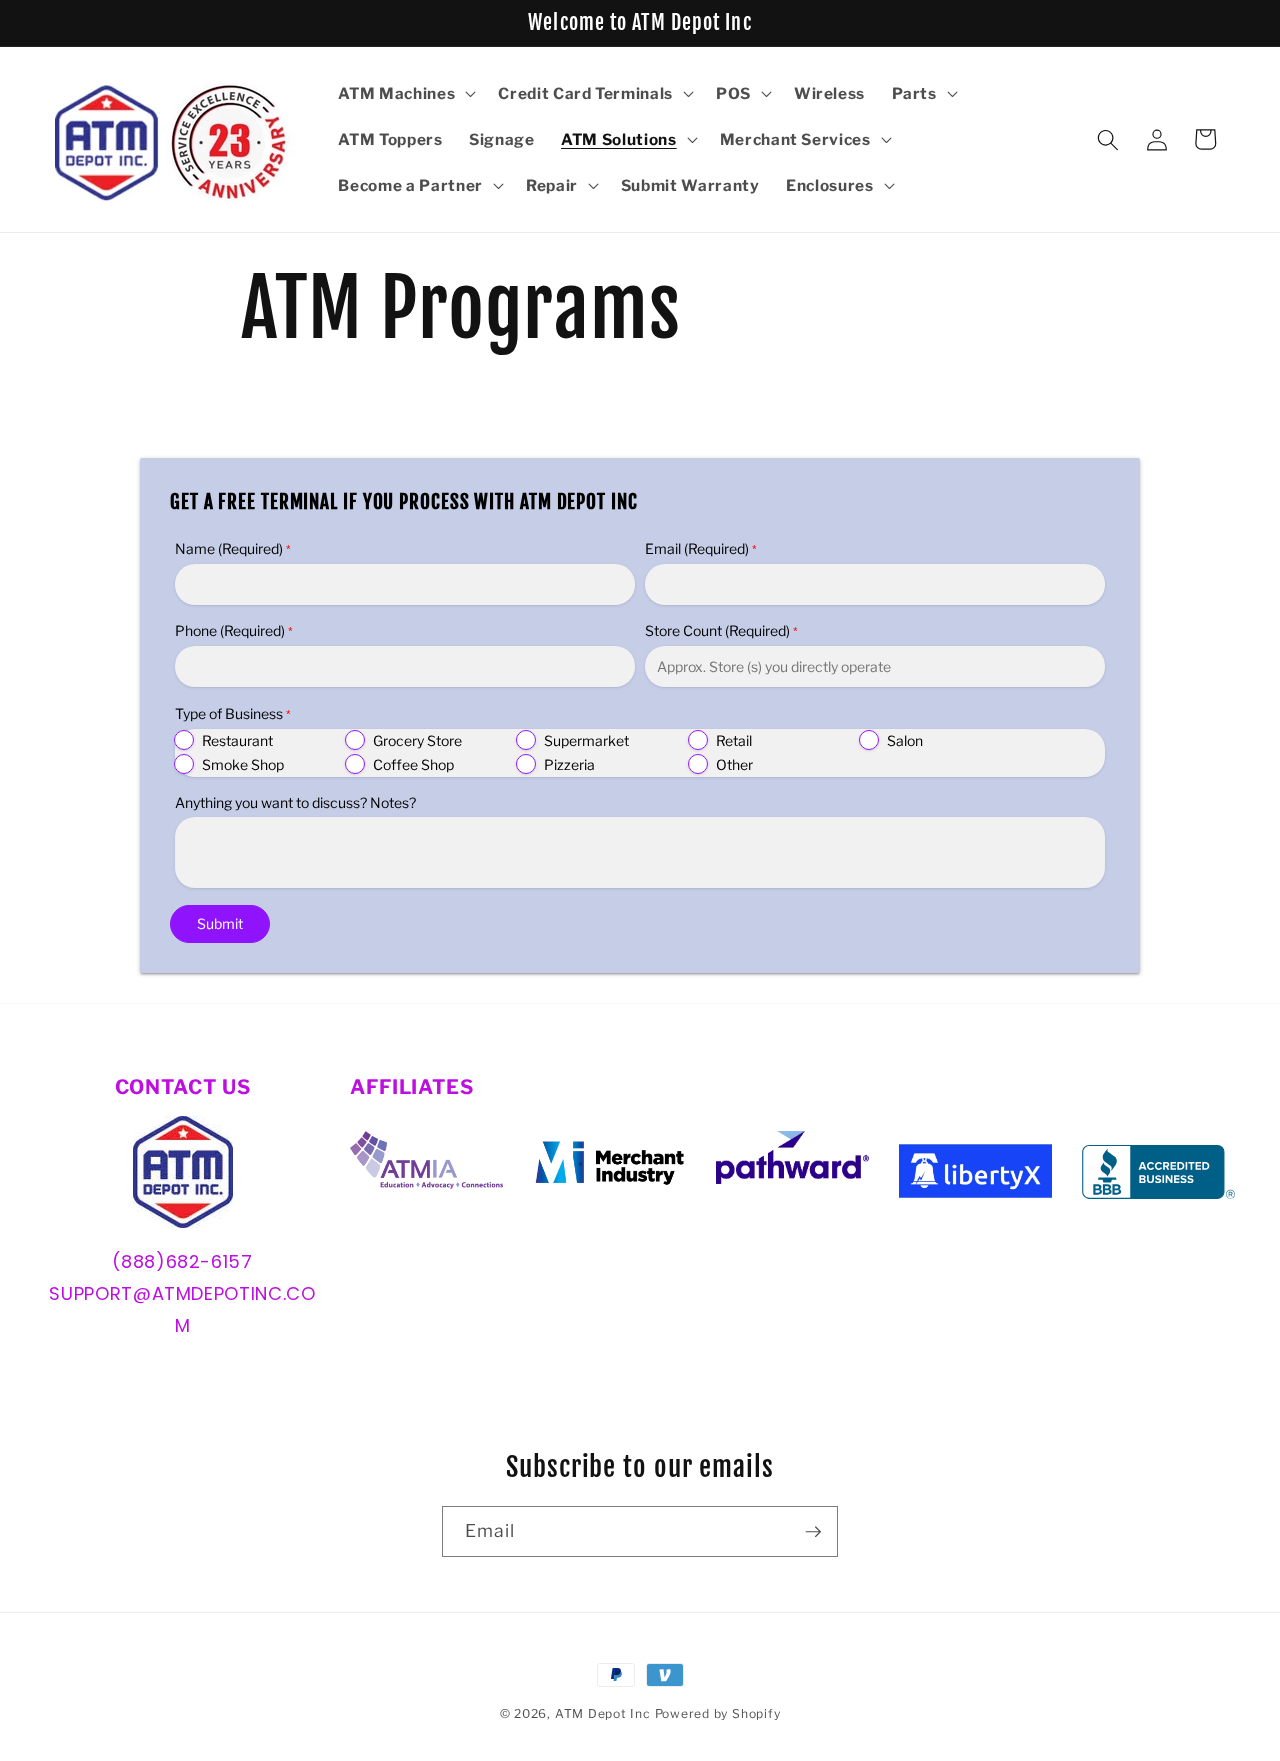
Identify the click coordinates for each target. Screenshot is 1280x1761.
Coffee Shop (413, 764)
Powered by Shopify (718, 1713)
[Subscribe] (813, 1532)
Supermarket (586, 740)
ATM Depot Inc (603, 1713)
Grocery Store (417, 740)
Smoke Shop (243, 764)
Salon (905, 740)
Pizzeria (569, 764)
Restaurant (237, 740)
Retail (734, 740)
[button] (405, 94)
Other (734, 764)
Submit (220, 923)
